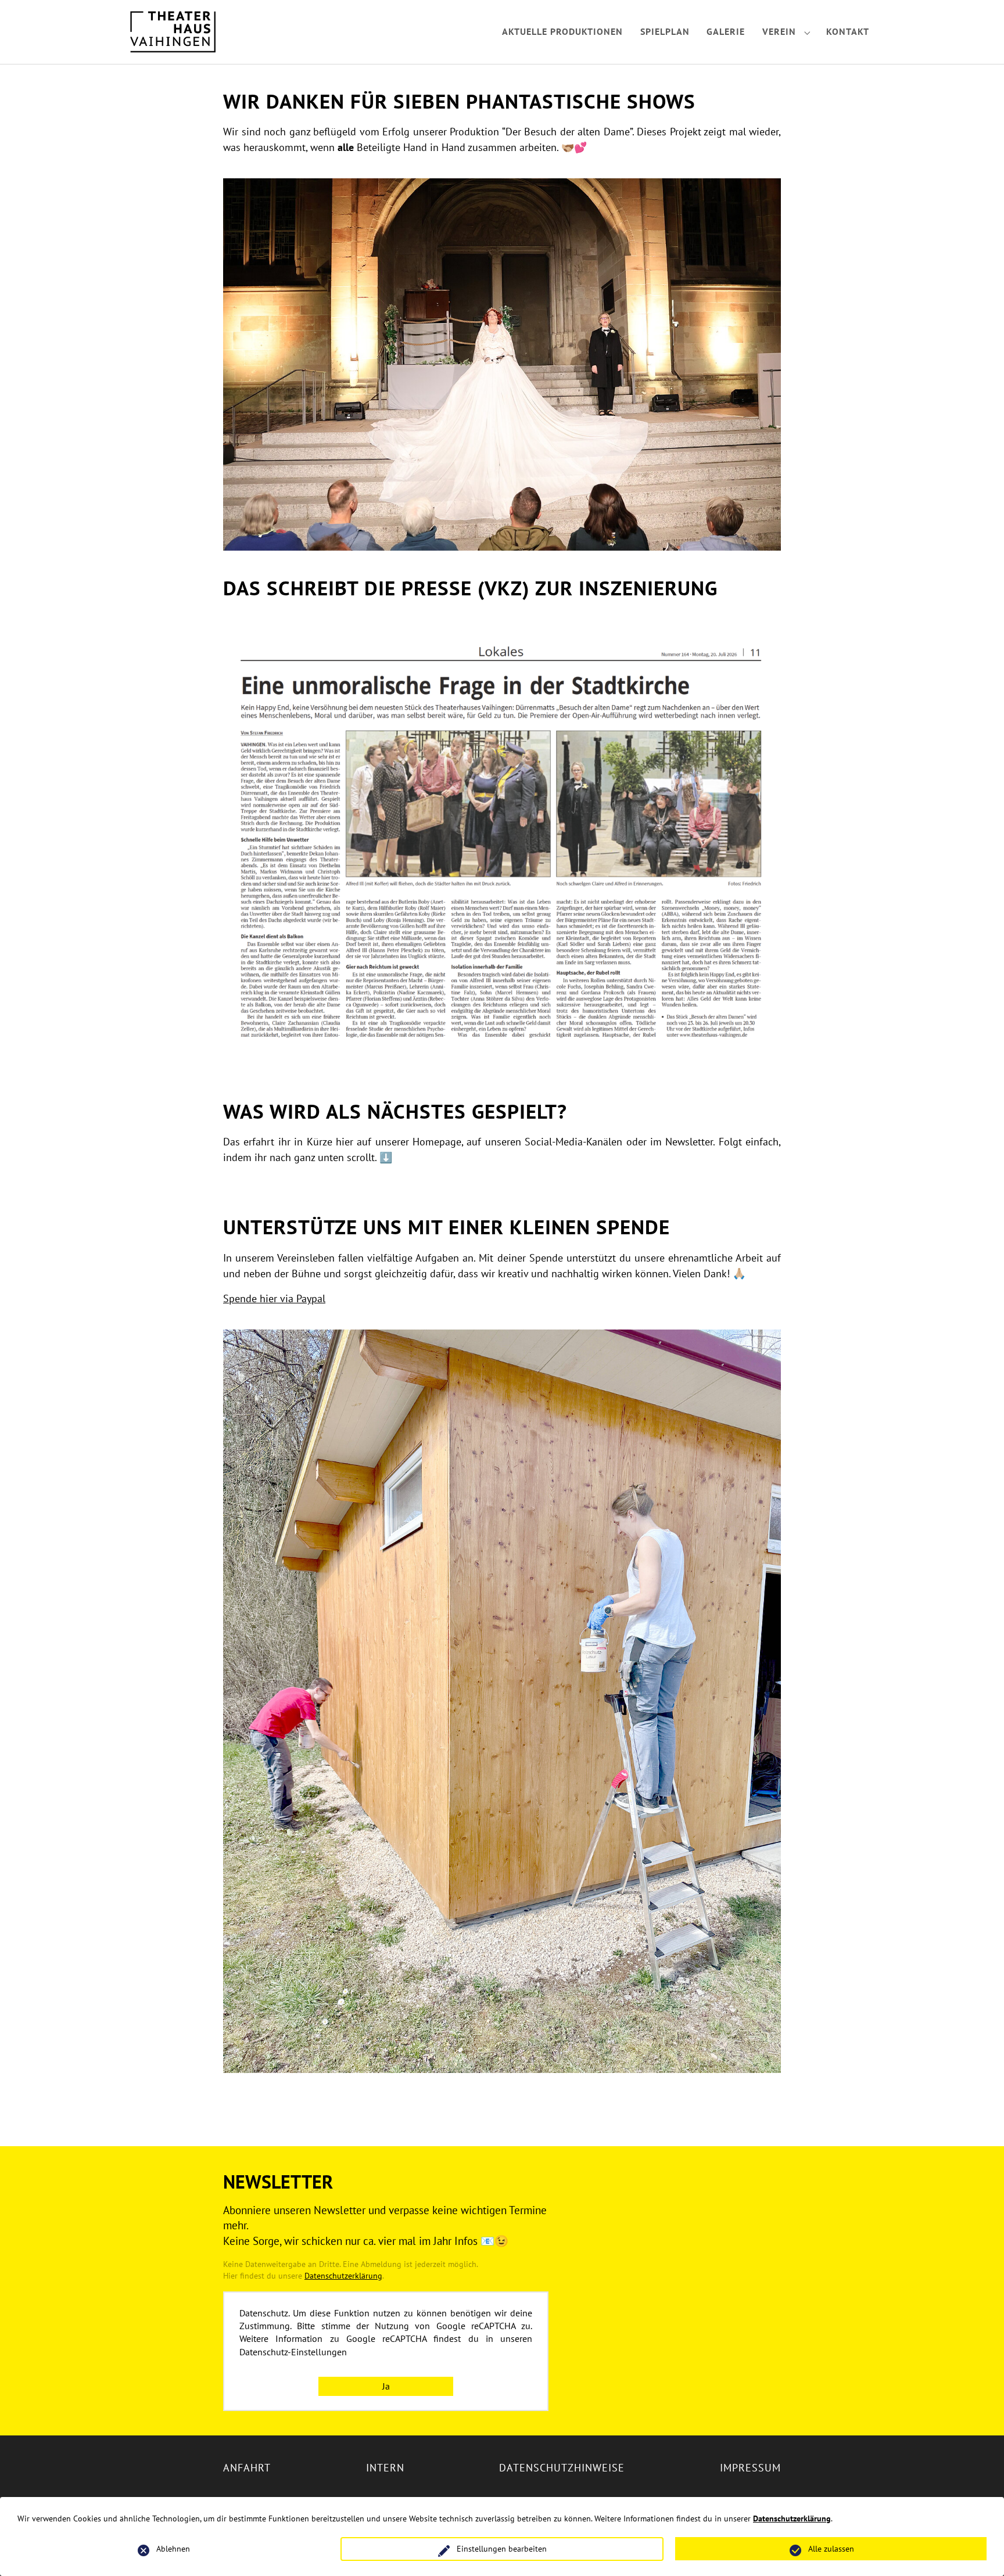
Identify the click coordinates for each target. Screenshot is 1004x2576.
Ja (386, 2386)
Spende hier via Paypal (274, 1298)
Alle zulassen (831, 2549)
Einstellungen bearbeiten (502, 2549)
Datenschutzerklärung (343, 2275)
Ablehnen (173, 2549)
